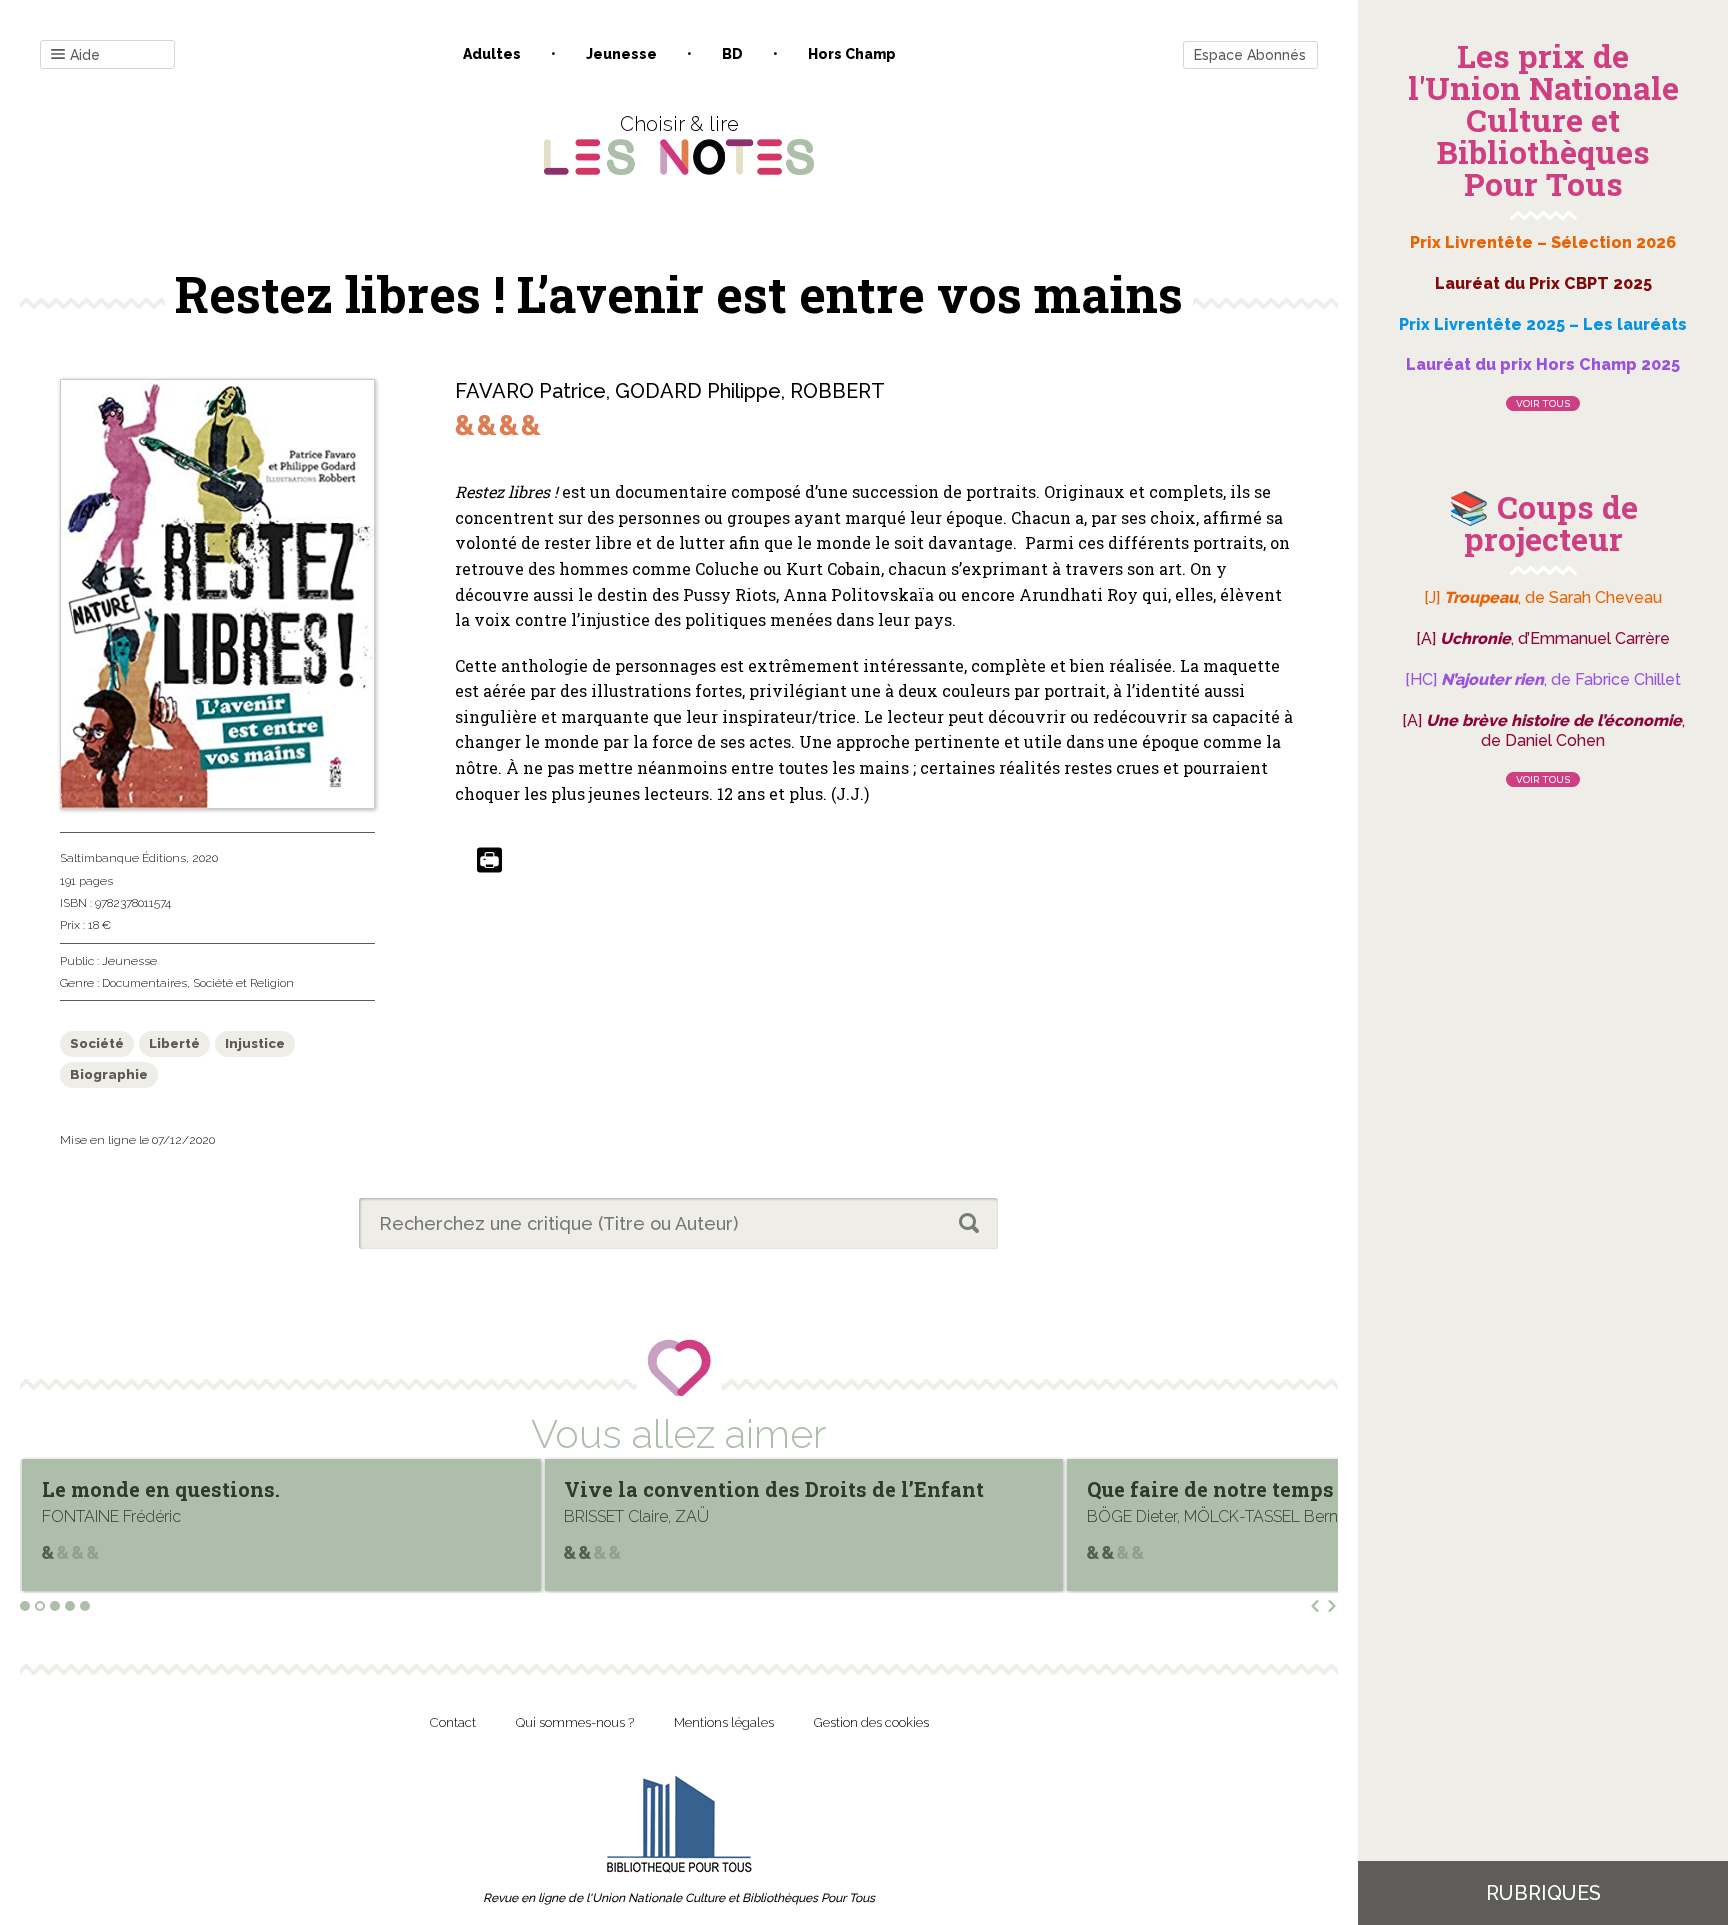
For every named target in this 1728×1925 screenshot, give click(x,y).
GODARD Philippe (698, 391)
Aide (85, 55)
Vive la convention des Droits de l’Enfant (252, 1489)
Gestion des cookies (871, 1722)
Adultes (492, 54)
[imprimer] (489, 861)
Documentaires (144, 983)
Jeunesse (621, 54)
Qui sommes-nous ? (575, 1722)
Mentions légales (724, 1722)
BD (732, 54)
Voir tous (1543, 403)
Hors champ (852, 54)
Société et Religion (243, 983)
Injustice (255, 1043)
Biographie (109, 1074)
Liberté (174, 1043)
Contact (453, 1722)
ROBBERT (837, 391)
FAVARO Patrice (530, 391)
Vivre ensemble (1167, 1489)
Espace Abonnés (1250, 55)
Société (97, 1043)
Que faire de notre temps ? (695, 1489)
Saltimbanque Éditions (123, 858)
